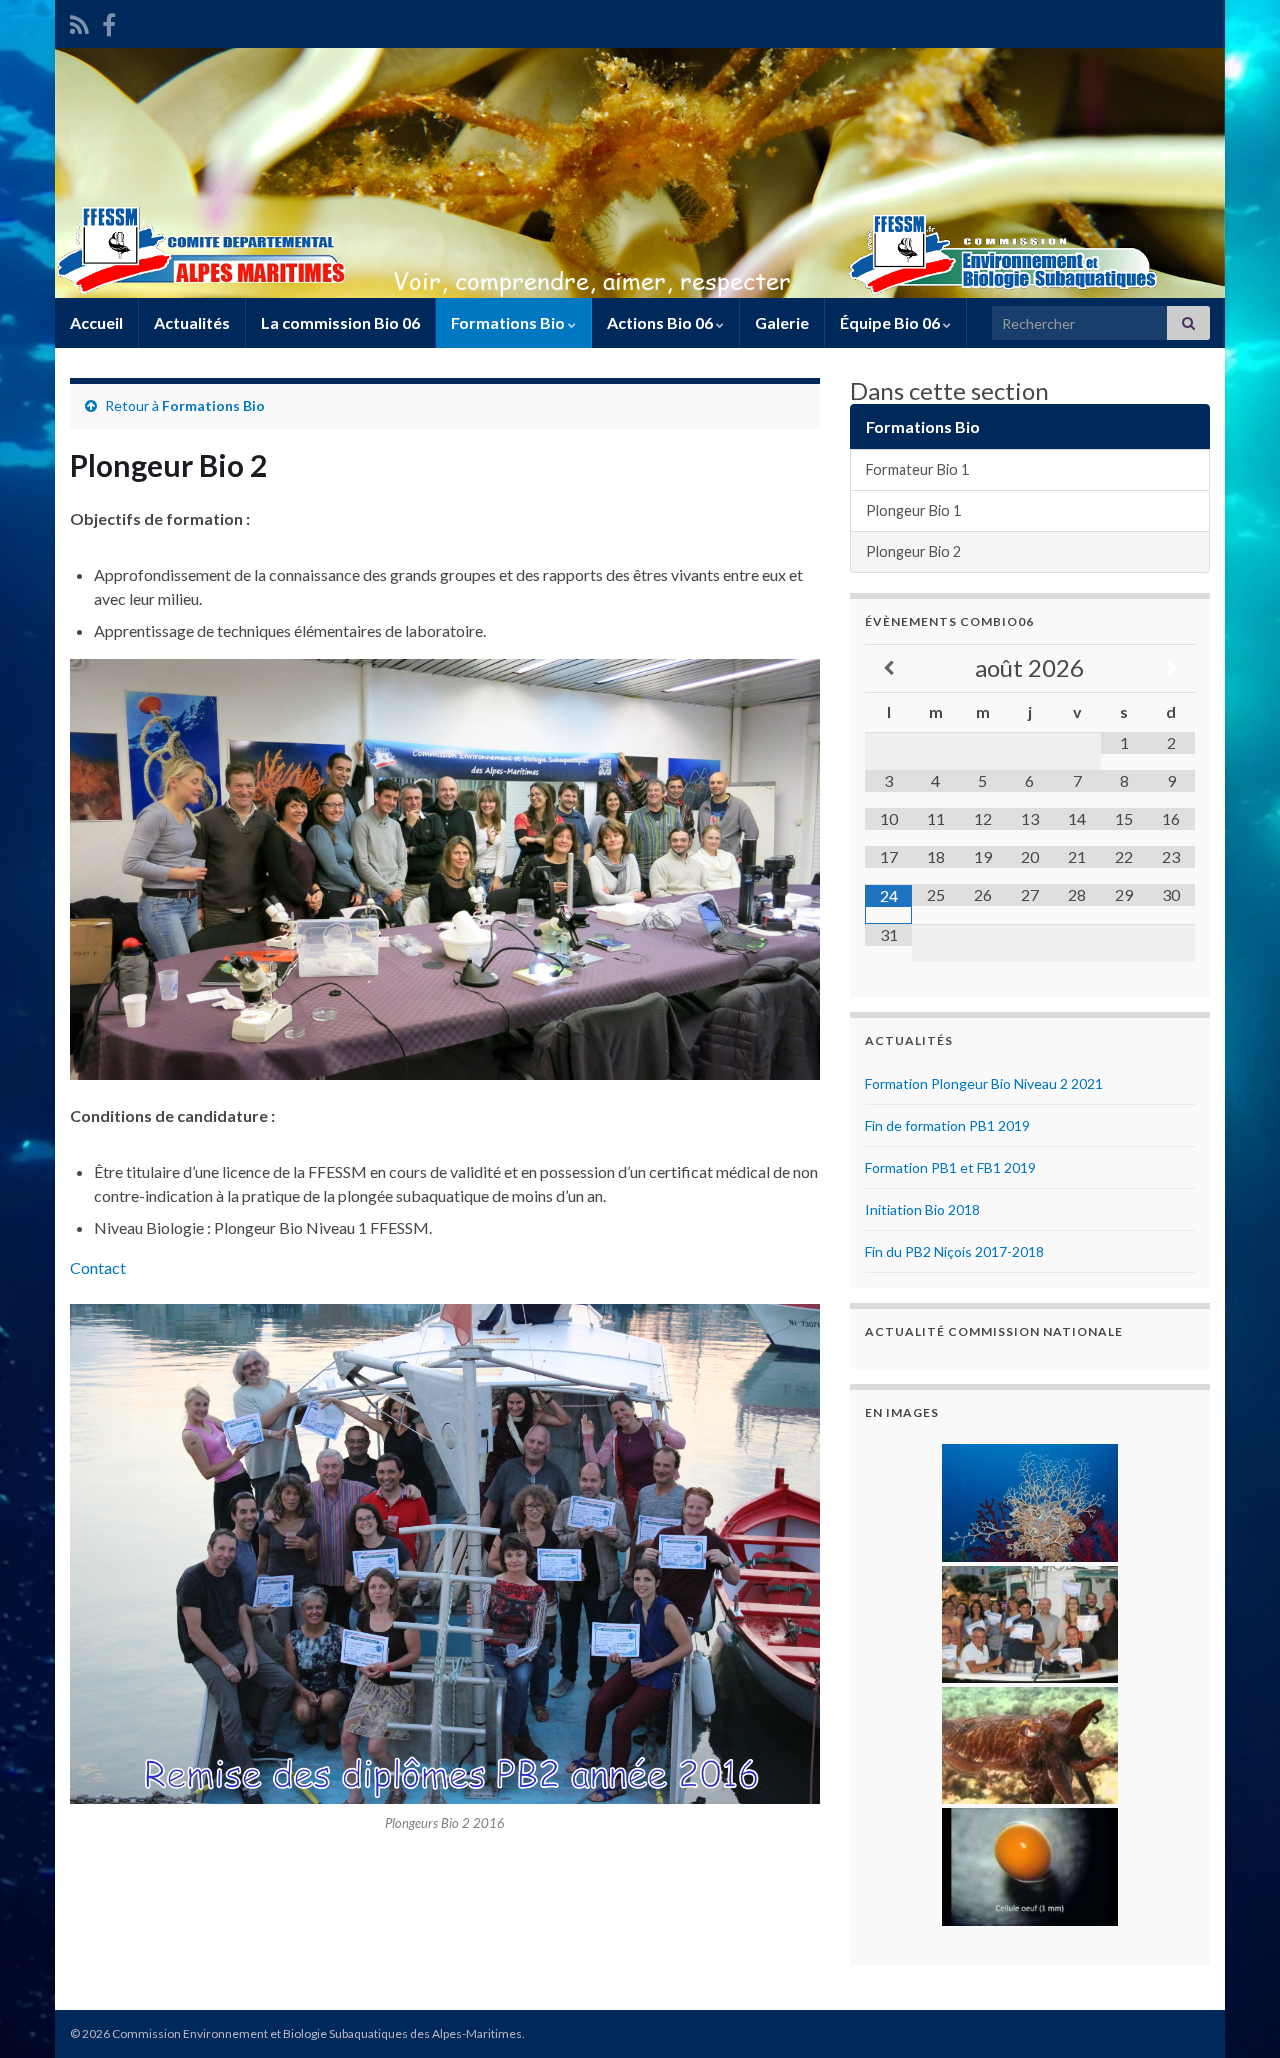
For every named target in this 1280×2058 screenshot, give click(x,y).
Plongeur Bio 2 (913, 551)
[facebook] (109, 21)
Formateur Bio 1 (917, 469)
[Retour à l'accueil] (640, 173)
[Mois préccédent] (888, 668)
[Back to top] (1235, 2013)
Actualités (192, 322)
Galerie (782, 322)
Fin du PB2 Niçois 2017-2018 (954, 1251)
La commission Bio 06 (340, 322)
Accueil (96, 322)
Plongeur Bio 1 (913, 510)
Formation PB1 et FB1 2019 (950, 1167)
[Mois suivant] (1171, 668)
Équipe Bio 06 (891, 322)
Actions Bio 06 (661, 322)
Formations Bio (509, 322)
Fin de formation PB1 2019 (947, 1125)
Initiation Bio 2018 (922, 1209)
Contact (98, 1267)
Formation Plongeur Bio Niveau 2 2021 (984, 1083)
